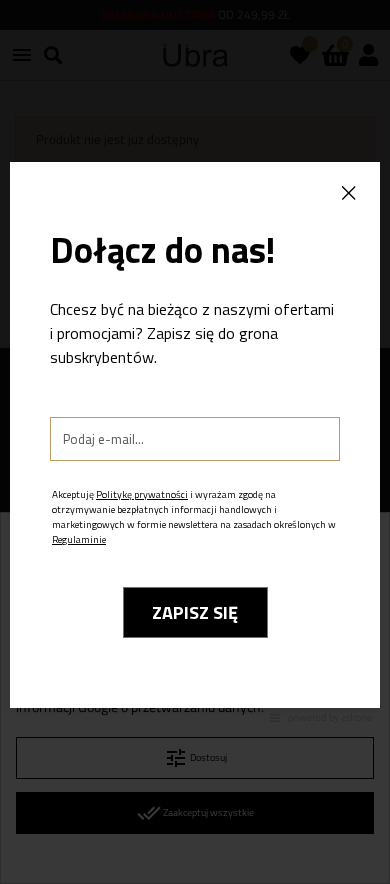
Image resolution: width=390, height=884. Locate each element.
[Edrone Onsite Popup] (195, 442)
